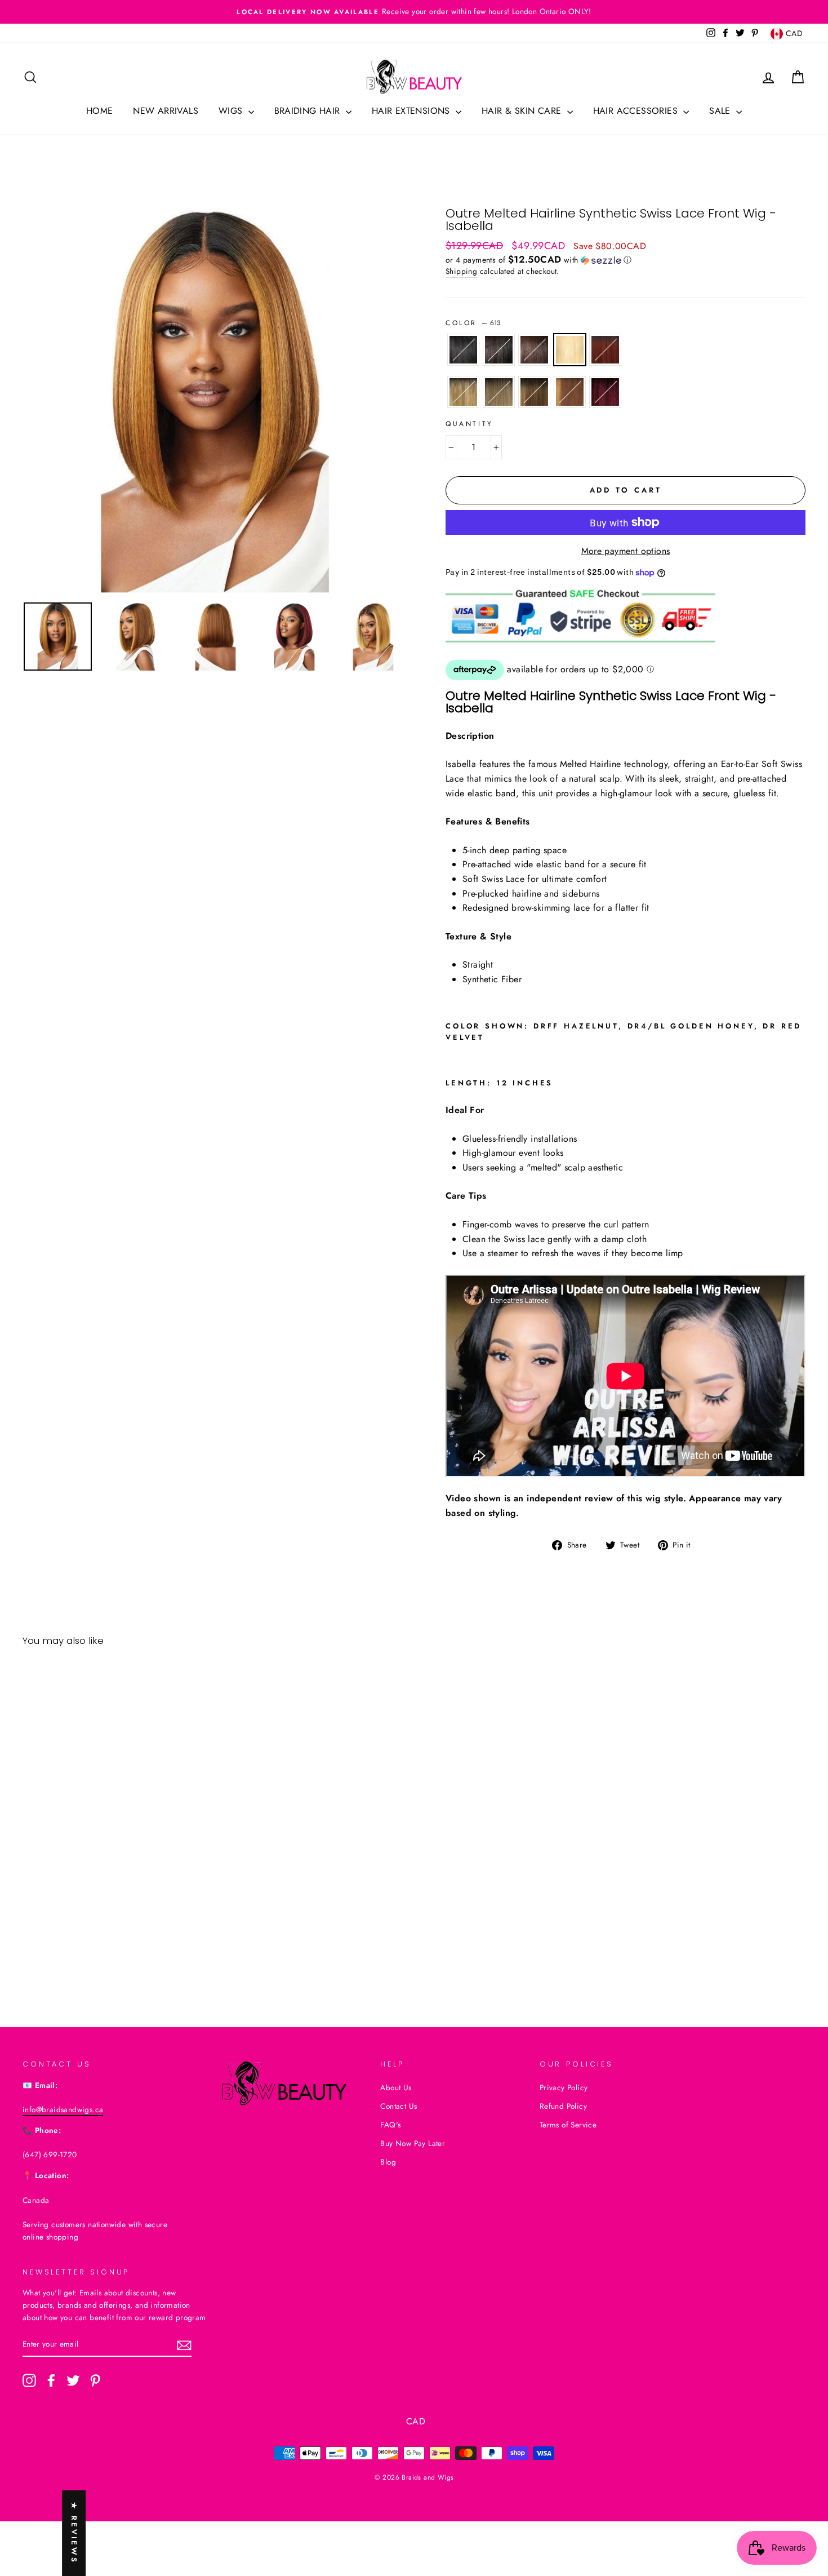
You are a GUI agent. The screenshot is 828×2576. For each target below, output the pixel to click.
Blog (388, 2162)
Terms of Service (568, 2125)
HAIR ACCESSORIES (637, 111)
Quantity (469, 424)
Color (473, 323)
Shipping (461, 271)
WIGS (232, 111)
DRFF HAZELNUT (570, 392)
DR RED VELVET (605, 392)
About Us (396, 2087)
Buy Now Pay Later (413, 2143)
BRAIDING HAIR (309, 111)
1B (499, 350)
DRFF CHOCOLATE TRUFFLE (534, 392)
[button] (626, 260)
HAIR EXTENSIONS (412, 111)
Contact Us (399, 2106)
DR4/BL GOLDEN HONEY (463, 392)
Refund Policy (563, 2106)
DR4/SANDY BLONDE (499, 392)
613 (570, 350)
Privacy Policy (564, 2087)
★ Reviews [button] (74, 2533)
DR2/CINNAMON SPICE (605, 350)
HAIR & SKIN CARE (523, 111)
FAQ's (390, 2125)
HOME (100, 111)
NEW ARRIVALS (166, 111)
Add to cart (116, 1934)
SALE (721, 111)
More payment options (626, 551)
